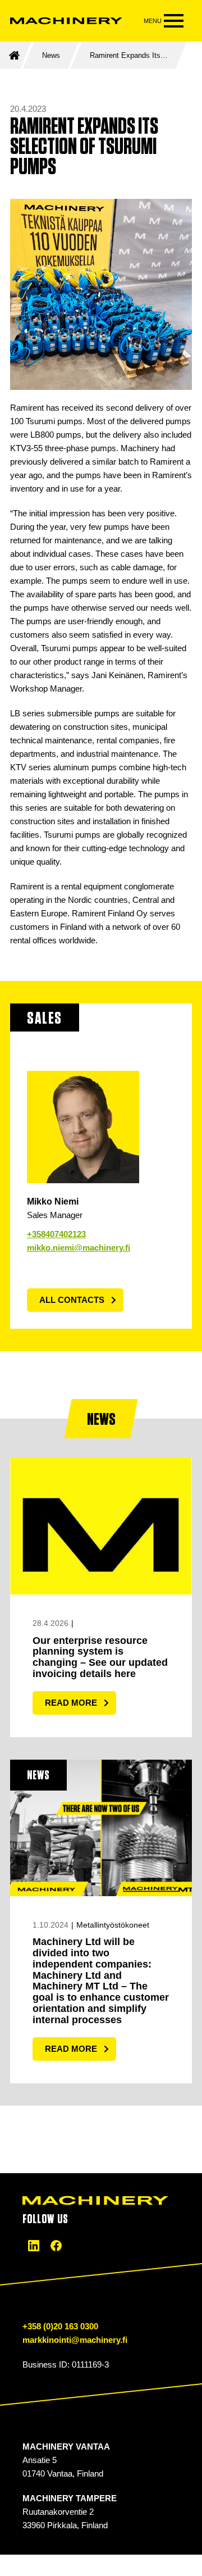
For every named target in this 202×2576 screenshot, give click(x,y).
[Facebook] (56, 2246)
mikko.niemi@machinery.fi (79, 1248)
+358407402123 (56, 1234)
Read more (71, 1703)
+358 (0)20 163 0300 (60, 2326)
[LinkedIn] (34, 2246)
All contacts (72, 1300)
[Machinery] (66, 21)
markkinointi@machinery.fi (75, 2340)
